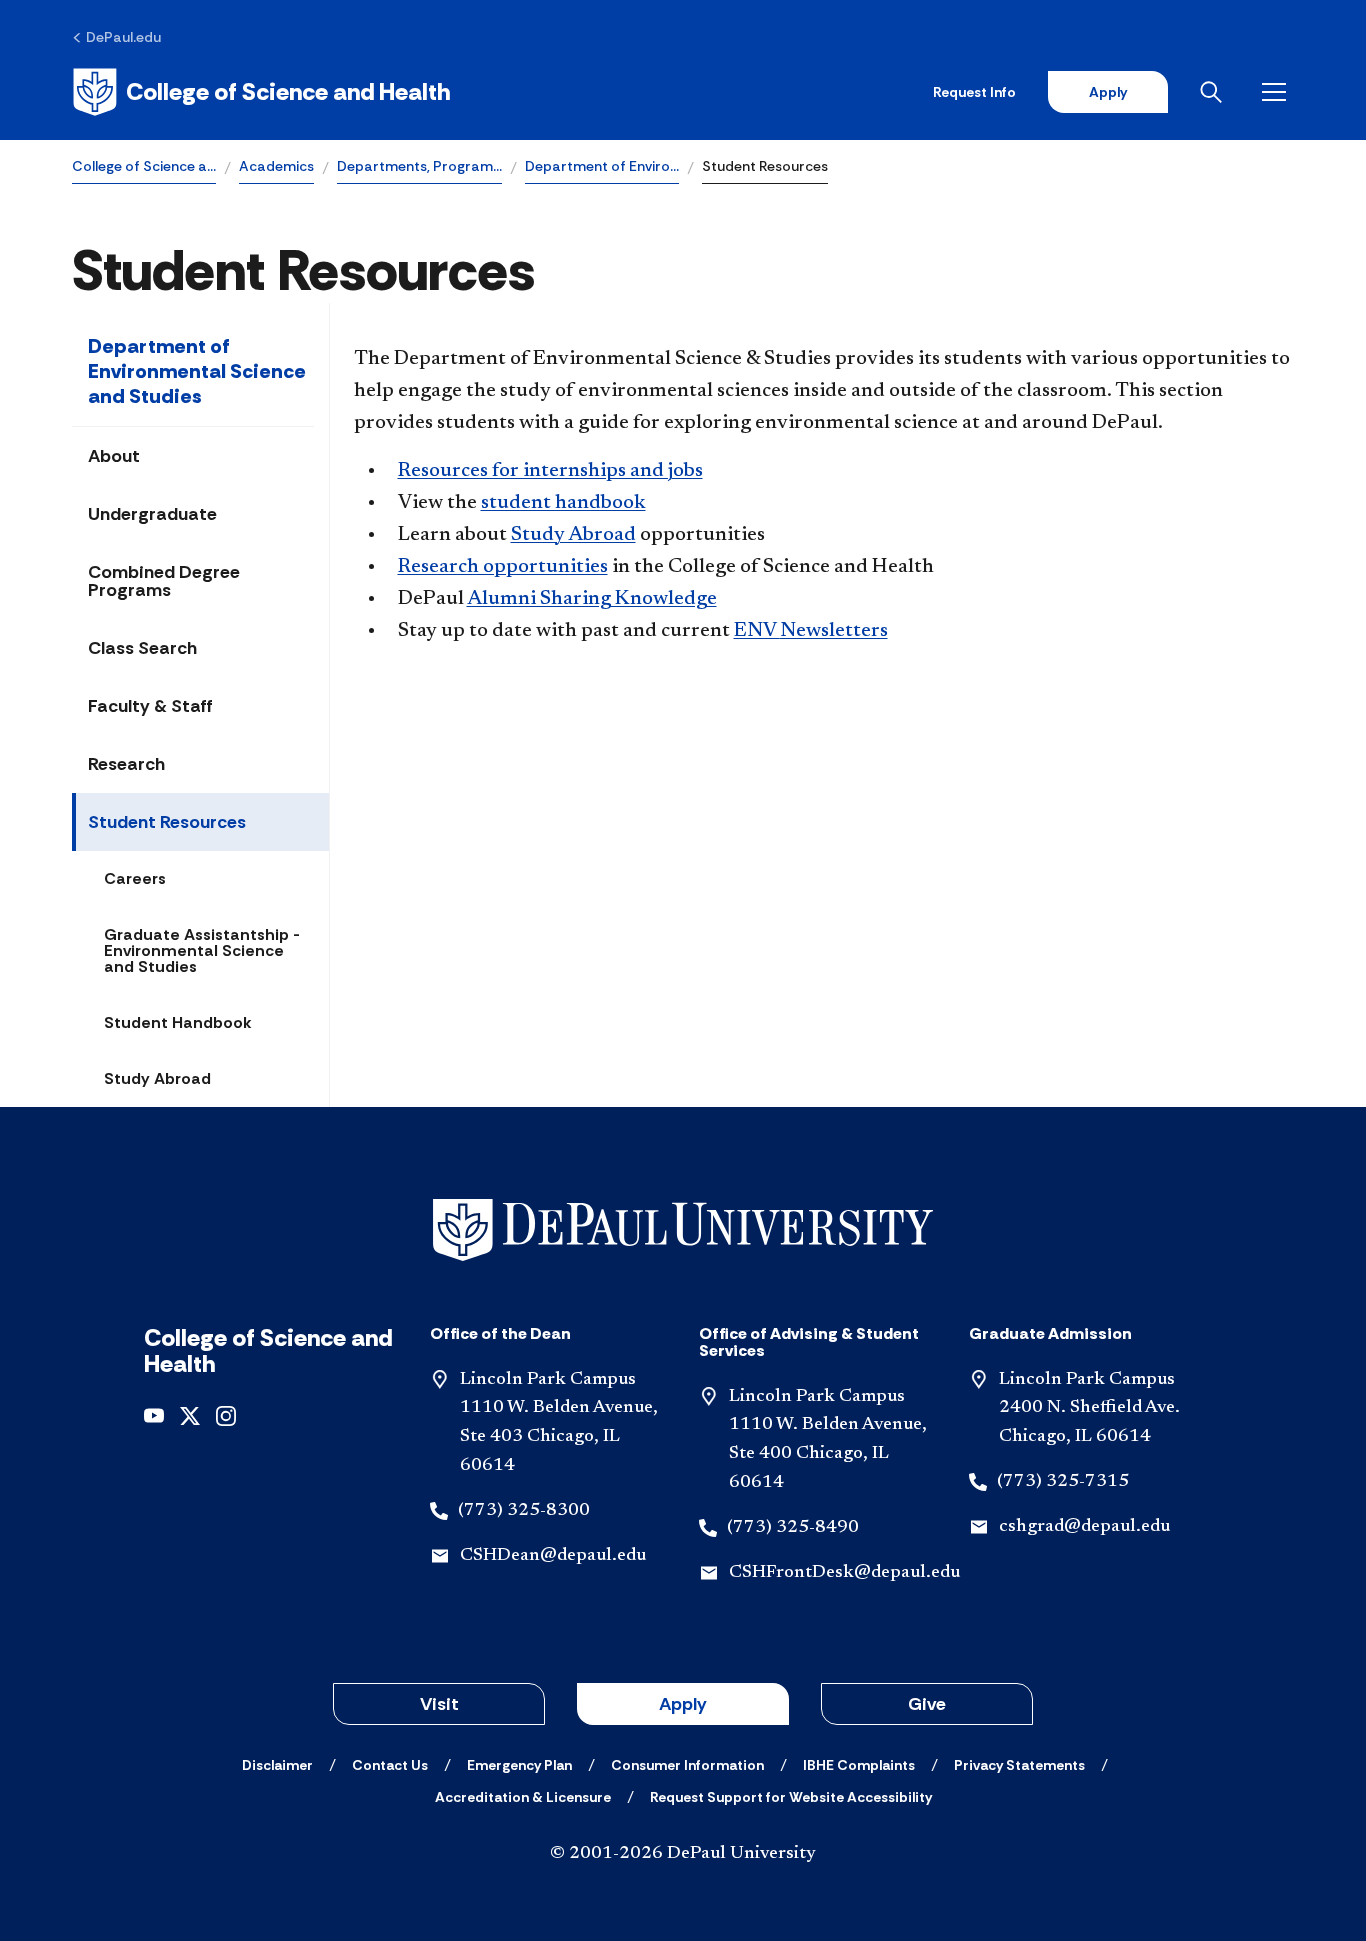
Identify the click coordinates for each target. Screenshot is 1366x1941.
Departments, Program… (419, 166)
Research (126, 764)
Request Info (974, 92)
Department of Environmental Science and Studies (197, 371)
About (114, 456)
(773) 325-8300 (524, 1511)
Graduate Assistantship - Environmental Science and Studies (202, 950)
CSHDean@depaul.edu (553, 1556)
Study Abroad (157, 1078)
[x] (190, 1414)
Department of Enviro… (602, 166)
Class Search (142, 648)
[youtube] (154, 1414)
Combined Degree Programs (164, 581)
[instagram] (226, 1414)
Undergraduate (152, 514)
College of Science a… (144, 166)
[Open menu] (1278, 92)
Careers (135, 878)
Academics (276, 166)
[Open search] (1215, 92)
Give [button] (927, 1704)
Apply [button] (683, 1704)
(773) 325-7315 (1063, 1482)
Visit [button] (439, 1704)
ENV (811, 631)
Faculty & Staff (150, 706)
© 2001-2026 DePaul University (683, 1854)
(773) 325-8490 (793, 1528)
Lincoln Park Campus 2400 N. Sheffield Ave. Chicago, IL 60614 (1089, 1409)
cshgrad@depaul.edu (1084, 1527)
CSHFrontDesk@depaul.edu (844, 1573)
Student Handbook (178, 1022)
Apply (1108, 92)
